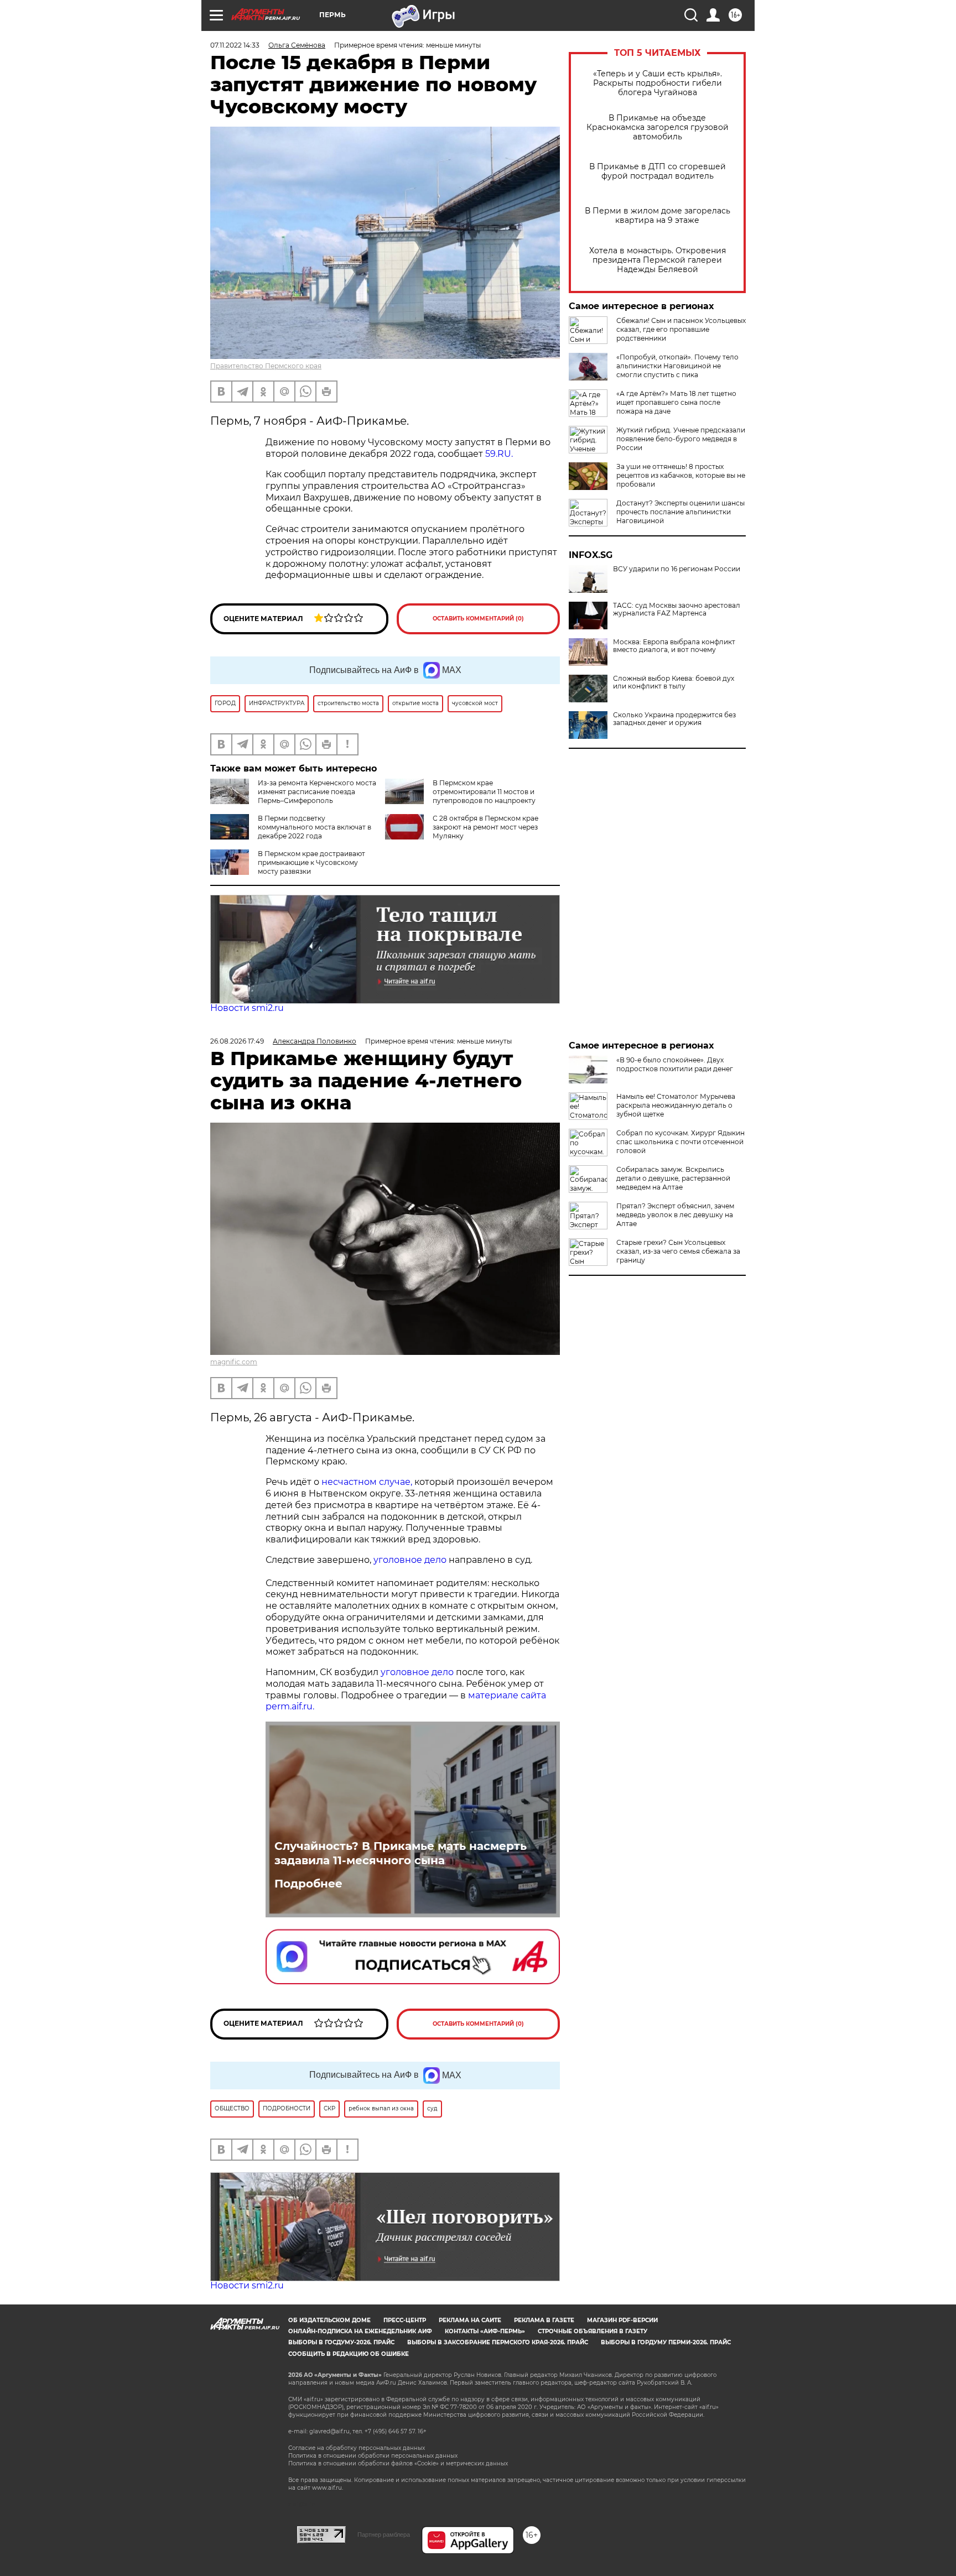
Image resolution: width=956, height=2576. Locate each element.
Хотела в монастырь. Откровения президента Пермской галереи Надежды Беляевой (658, 260)
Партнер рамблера (384, 2535)
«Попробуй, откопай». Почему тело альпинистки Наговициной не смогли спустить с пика (677, 366)
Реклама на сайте (470, 2320)
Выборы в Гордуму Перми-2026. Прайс (666, 2342)
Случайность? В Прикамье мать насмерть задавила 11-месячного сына (401, 1853)
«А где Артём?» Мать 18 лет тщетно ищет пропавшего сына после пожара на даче (676, 402)
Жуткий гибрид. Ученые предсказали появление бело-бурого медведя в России (681, 439)
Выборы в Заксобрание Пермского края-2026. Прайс (498, 2342)
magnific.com (234, 1362)
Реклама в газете (544, 2320)
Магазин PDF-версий (622, 2320)
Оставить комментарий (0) (478, 619)
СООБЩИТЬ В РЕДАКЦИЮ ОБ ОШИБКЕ (349, 2354)
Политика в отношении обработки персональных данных (373, 2456)
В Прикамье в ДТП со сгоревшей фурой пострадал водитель (658, 171)
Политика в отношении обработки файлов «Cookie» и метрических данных (398, 2463)
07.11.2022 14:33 (235, 45)
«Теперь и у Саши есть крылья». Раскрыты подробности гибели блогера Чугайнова (658, 83)
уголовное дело (410, 1560)
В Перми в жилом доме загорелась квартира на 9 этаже (658, 216)
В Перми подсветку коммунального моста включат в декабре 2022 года (315, 827)
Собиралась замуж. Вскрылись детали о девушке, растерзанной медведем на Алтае (673, 1178)
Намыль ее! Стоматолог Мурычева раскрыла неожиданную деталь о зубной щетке (676, 1105)
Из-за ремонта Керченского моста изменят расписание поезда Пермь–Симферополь (317, 792)
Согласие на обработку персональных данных (357, 2448)
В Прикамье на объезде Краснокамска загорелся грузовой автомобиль (658, 127)
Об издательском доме (329, 2320)
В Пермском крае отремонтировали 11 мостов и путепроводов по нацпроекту (484, 792)
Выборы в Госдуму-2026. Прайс (341, 2342)
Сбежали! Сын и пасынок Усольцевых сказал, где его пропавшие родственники (681, 329)
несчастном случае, (368, 1482)
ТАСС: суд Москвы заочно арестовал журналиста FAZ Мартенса (677, 609)
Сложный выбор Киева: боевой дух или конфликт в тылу (674, 682)
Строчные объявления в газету (593, 2331)
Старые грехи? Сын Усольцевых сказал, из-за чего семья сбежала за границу (678, 1251)
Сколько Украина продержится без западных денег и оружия (674, 719)
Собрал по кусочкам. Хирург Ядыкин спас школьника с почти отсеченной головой (680, 1142)
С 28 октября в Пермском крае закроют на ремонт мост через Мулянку (485, 827)
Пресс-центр (405, 2320)
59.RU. (499, 454)
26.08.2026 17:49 (237, 1041)
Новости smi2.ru (247, 1008)
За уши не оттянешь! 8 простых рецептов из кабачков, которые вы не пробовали (681, 475)
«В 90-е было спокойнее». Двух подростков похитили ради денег (675, 1064)
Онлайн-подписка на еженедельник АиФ (360, 2331)
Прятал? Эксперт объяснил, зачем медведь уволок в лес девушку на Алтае (675, 1215)
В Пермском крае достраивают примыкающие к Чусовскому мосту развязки (311, 862)
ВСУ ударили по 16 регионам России (677, 569)
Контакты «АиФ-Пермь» (485, 2331)
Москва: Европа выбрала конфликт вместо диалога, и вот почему (674, 646)
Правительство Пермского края (266, 366)
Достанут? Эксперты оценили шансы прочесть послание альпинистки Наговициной (680, 512)
